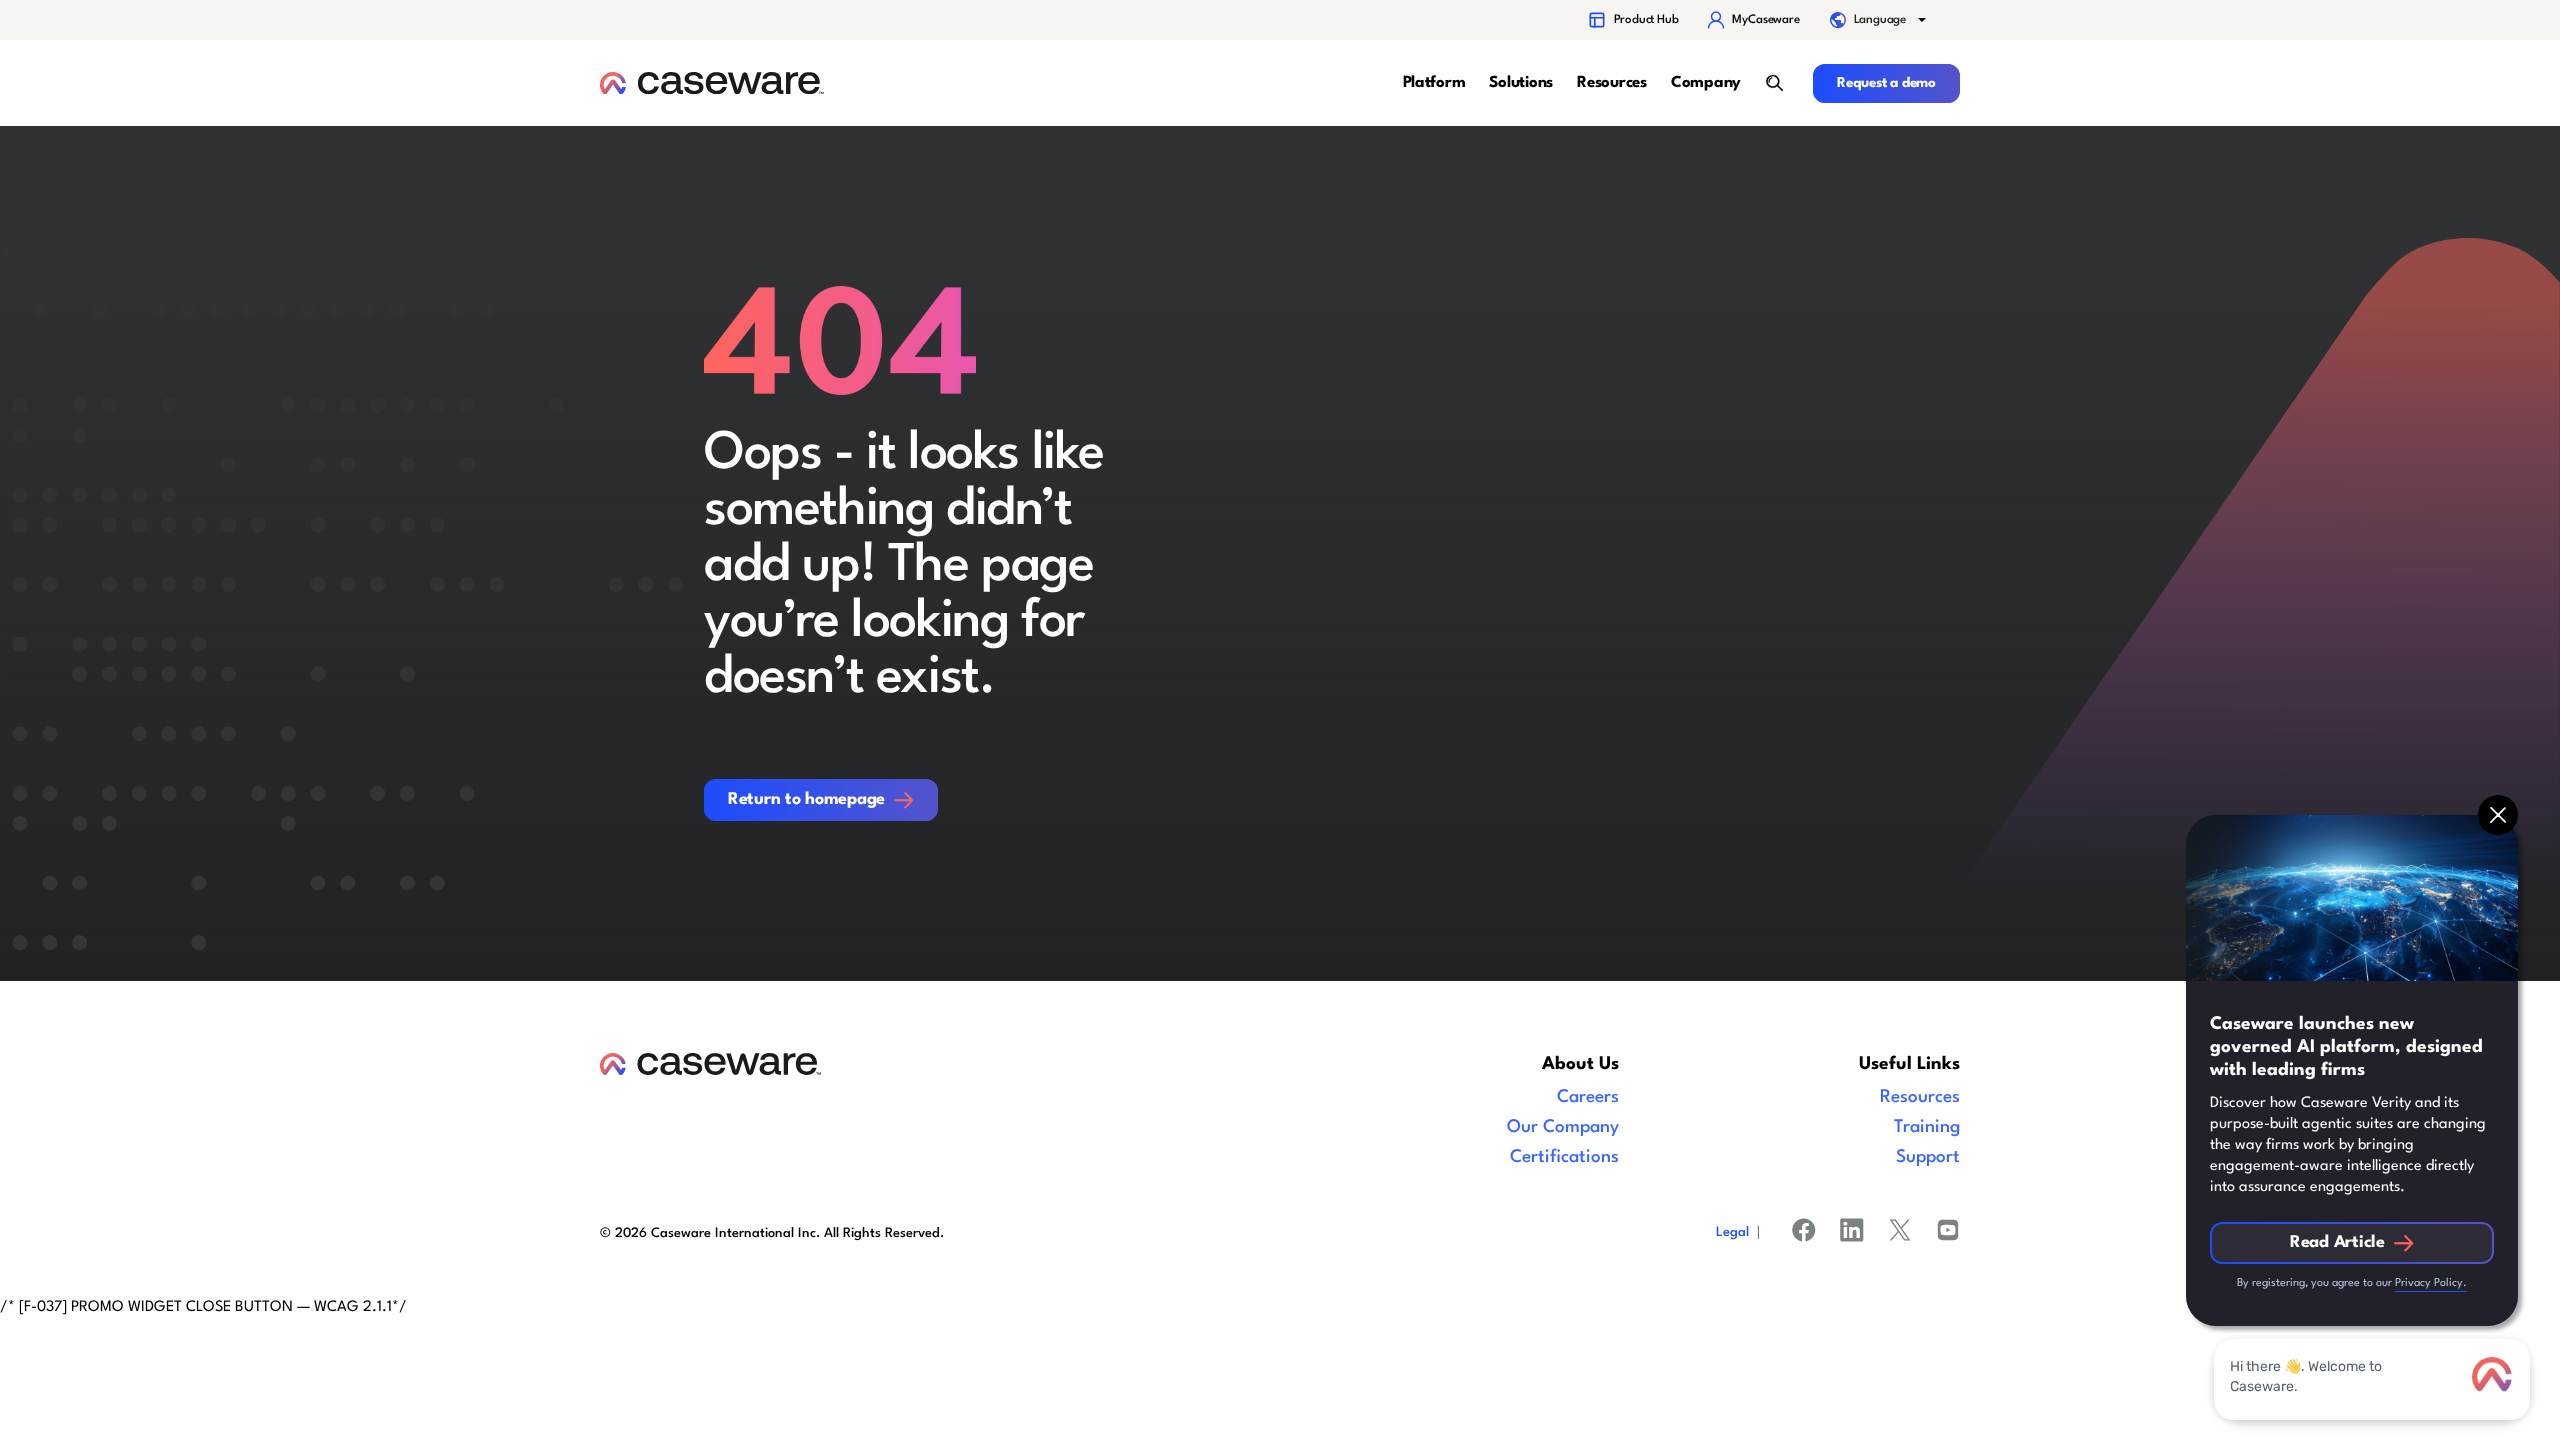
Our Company (1563, 1127)
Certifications (1564, 1157)
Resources (1920, 1097)
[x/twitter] (1900, 1234)
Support (1928, 1157)
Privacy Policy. (2431, 1283)
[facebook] (1804, 1234)
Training (1927, 1127)
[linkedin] (1852, 1234)
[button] (1880, 20)
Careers (1588, 1097)
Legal (1732, 1232)
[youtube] (1948, 1234)
